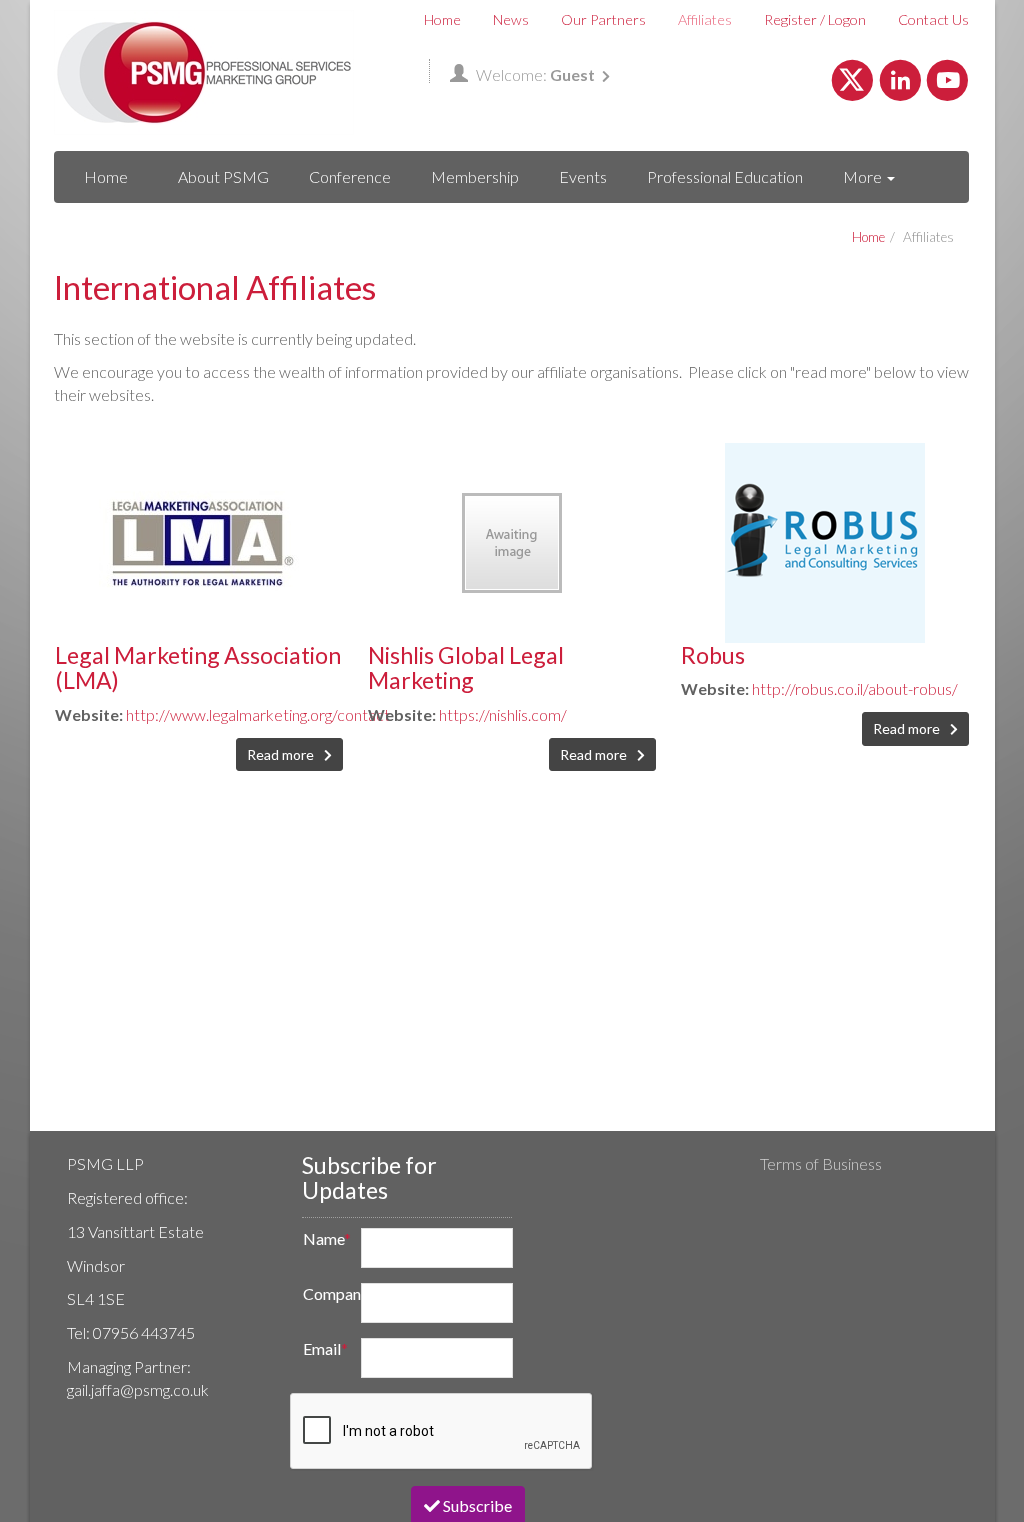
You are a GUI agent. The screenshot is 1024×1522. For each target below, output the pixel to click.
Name (326, 1238)
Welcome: (535, 74)
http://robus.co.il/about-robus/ (855, 688)
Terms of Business (821, 1163)
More (864, 176)
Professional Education (725, 176)
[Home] (204, 72)
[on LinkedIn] (900, 77)
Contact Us (933, 19)
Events (583, 176)
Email (325, 1348)
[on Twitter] (852, 77)
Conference (350, 176)
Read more (282, 754)
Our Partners (603, 19)
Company (326, 1293)
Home (442, 19)
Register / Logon (815, 19)
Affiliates (705, 19)
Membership (475, 176)
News (511, 19)
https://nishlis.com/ (503, 714)
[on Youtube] (947, 77)
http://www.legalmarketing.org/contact (258, 714)
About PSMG (223, 176)
